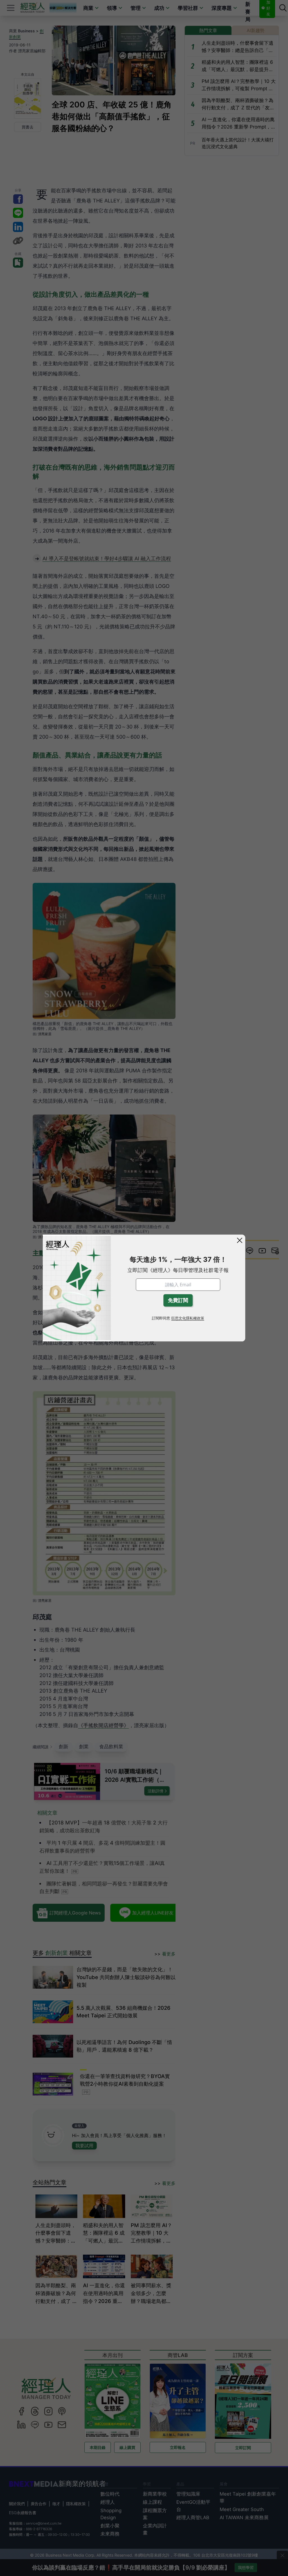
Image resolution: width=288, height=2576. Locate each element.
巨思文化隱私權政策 (188, 1318)
